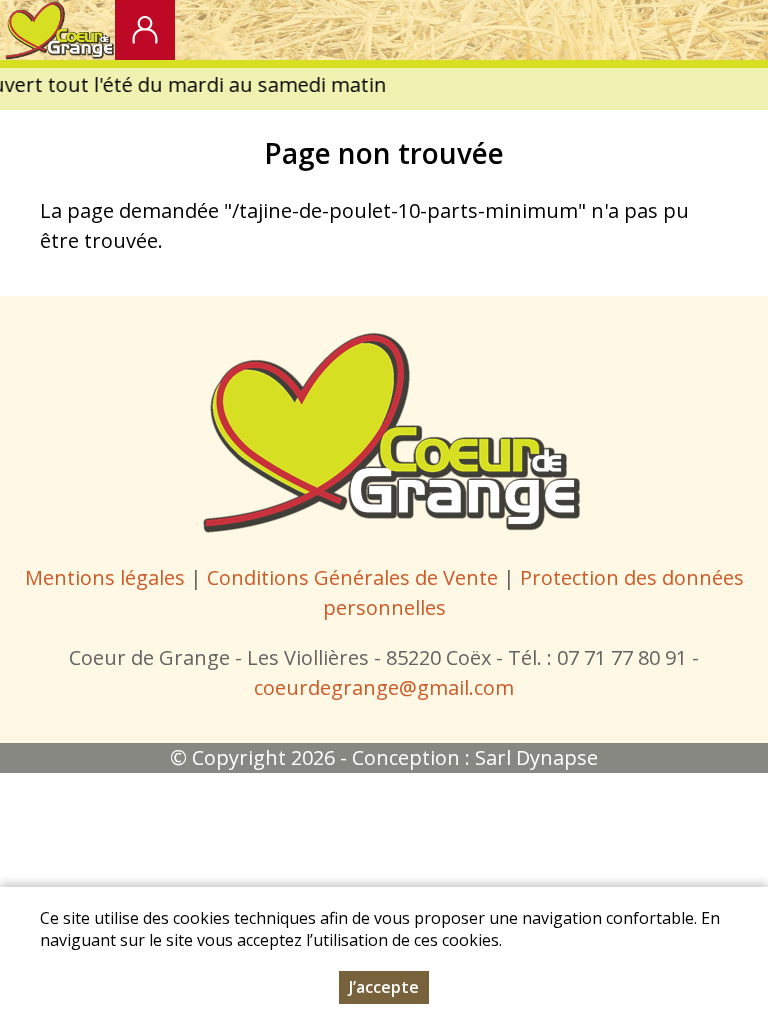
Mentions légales (105, 577)
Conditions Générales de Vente (355, 577)
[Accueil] (57, 30)
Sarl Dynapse (536, 757)
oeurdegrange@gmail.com (388, 687)
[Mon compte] (145, 30)
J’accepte (384, 987)
